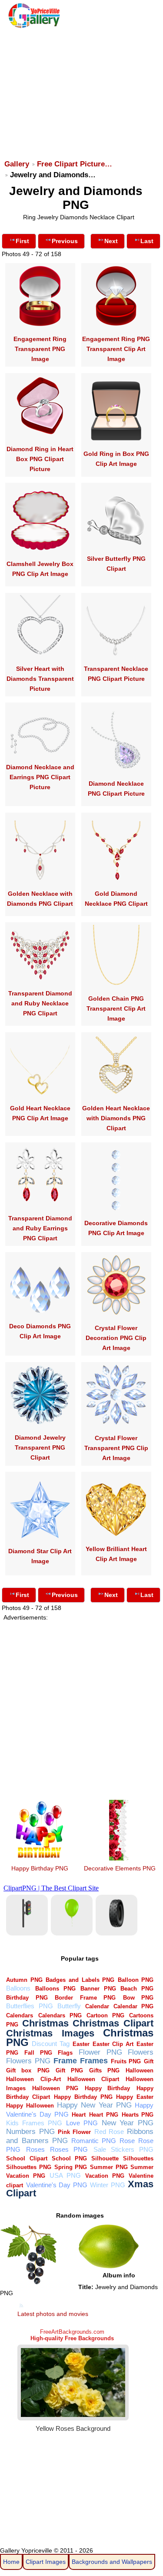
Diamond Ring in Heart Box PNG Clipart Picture (40, 459)
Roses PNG (69, 2149)
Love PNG (82, 2123)
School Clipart (27, 2158)
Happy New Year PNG (94, 2105)
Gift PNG (69, 2070)
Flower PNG (100, 2052)
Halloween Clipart (93, 2079)
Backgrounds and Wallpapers (112, 2562)
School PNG (69, 2158)
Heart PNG (104, 2115)
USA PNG (65, 2175)
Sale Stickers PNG (124, 2149)
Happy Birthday (108, 2088)
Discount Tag (51, 2044)
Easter (81, 2044)
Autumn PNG (24, 1980)
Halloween (140, 2070)
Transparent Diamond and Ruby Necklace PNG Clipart (40, 1003)
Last (147, 241)
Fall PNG (38, 2053)
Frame (65, 2060)
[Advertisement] (81, 90)
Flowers (141, 2052)
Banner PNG (98, 1989)
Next (111, 241)
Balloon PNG (136, 1980)
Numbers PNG (30, 2132)
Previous (65, 241)
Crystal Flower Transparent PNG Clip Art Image (116, 1448)
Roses (35, 2149)
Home (11, 2562)
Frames (94, 2060)
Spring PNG (71, 2167)
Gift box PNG (28, 2070)
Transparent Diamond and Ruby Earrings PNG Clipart (40, 1228)
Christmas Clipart (113, 2023)
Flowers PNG (28, 2061)
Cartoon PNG (105, 2015)
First (22, 241)
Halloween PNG (55, 2088)
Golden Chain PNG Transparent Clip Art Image (116, 1008)
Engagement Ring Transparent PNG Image (40, 349)
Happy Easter (135, 2097)
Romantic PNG (94, 2141)
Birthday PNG (27, 1998)
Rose (127, 2141)
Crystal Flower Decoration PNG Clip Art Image (116, 1338)
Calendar (97, 2006)
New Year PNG (128, 2123)
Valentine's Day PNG (57, 2185)
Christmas (45, 2023)
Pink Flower (74, 2132)
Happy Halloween (30, 2106)
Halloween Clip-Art (33, 2079)
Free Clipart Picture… (75, 164)
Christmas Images (50, 2033)
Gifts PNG (104, 2070)
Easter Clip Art (113, 2044)
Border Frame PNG (85, 1998)
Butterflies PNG (29, 2006)
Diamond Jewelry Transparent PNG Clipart (40, 1447)
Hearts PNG (138, 2115)
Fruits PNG (126, 2061)
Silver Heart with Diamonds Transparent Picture (40, 679)
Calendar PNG (133, 2006)
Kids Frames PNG (34, 2123)
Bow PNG (138, 1998)
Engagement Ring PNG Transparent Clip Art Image (116, 349)
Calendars (20, 2015)
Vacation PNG (105, 2176)
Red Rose (109, 2132)
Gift (149, 2061)
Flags (65, 2053)
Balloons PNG (55, 1989)
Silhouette (105, 2158)
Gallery (17, 164)
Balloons (18, 1988)
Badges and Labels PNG (80, 1980)
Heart (79, 2115)
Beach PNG (137, 1989)
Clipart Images (46, 2562)
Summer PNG (109, 2167)
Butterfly (69, 2006)
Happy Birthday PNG (40, 1868)
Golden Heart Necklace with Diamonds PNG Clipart (116, 1118)
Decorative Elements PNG (120, 1868)
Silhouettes (138, 2158)
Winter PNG (107, 2185)
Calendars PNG (60, 2015)
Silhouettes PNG (29, 2167)
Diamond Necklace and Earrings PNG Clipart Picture (40, 777)
